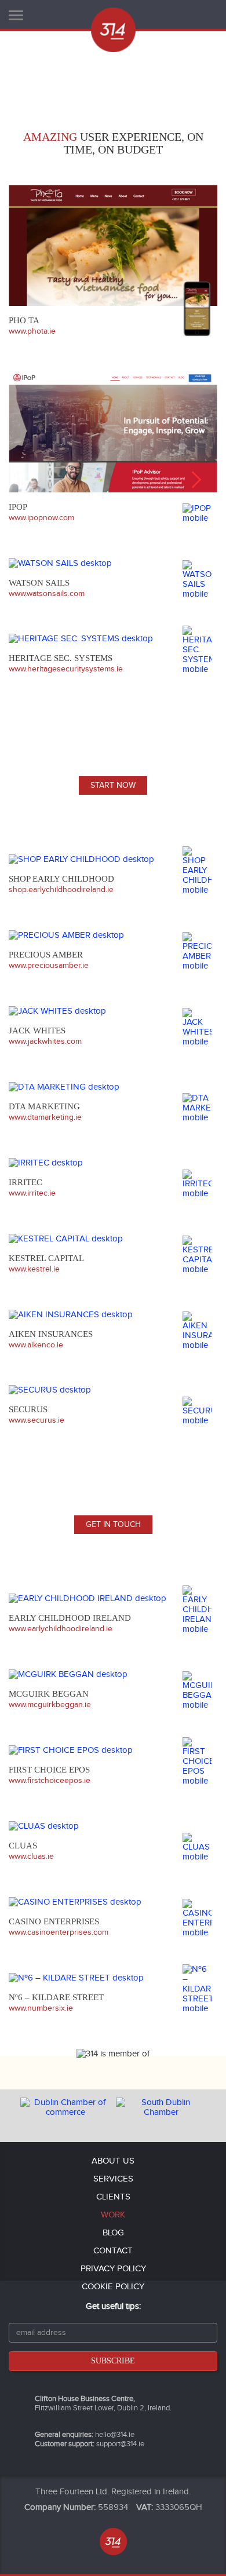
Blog (113, 2233)
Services (113, 2179)
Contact (113, 2251)
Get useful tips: (113, 2306)
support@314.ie (120, 2444)
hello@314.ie (115, 2435)
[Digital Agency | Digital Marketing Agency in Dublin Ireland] (113, 30)
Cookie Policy (113, 2287)
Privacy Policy (113, 2269)
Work (113, 2215)
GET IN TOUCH (113, 1525)
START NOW (113, 785)
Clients (113, 2197)
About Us (113, 2161)
